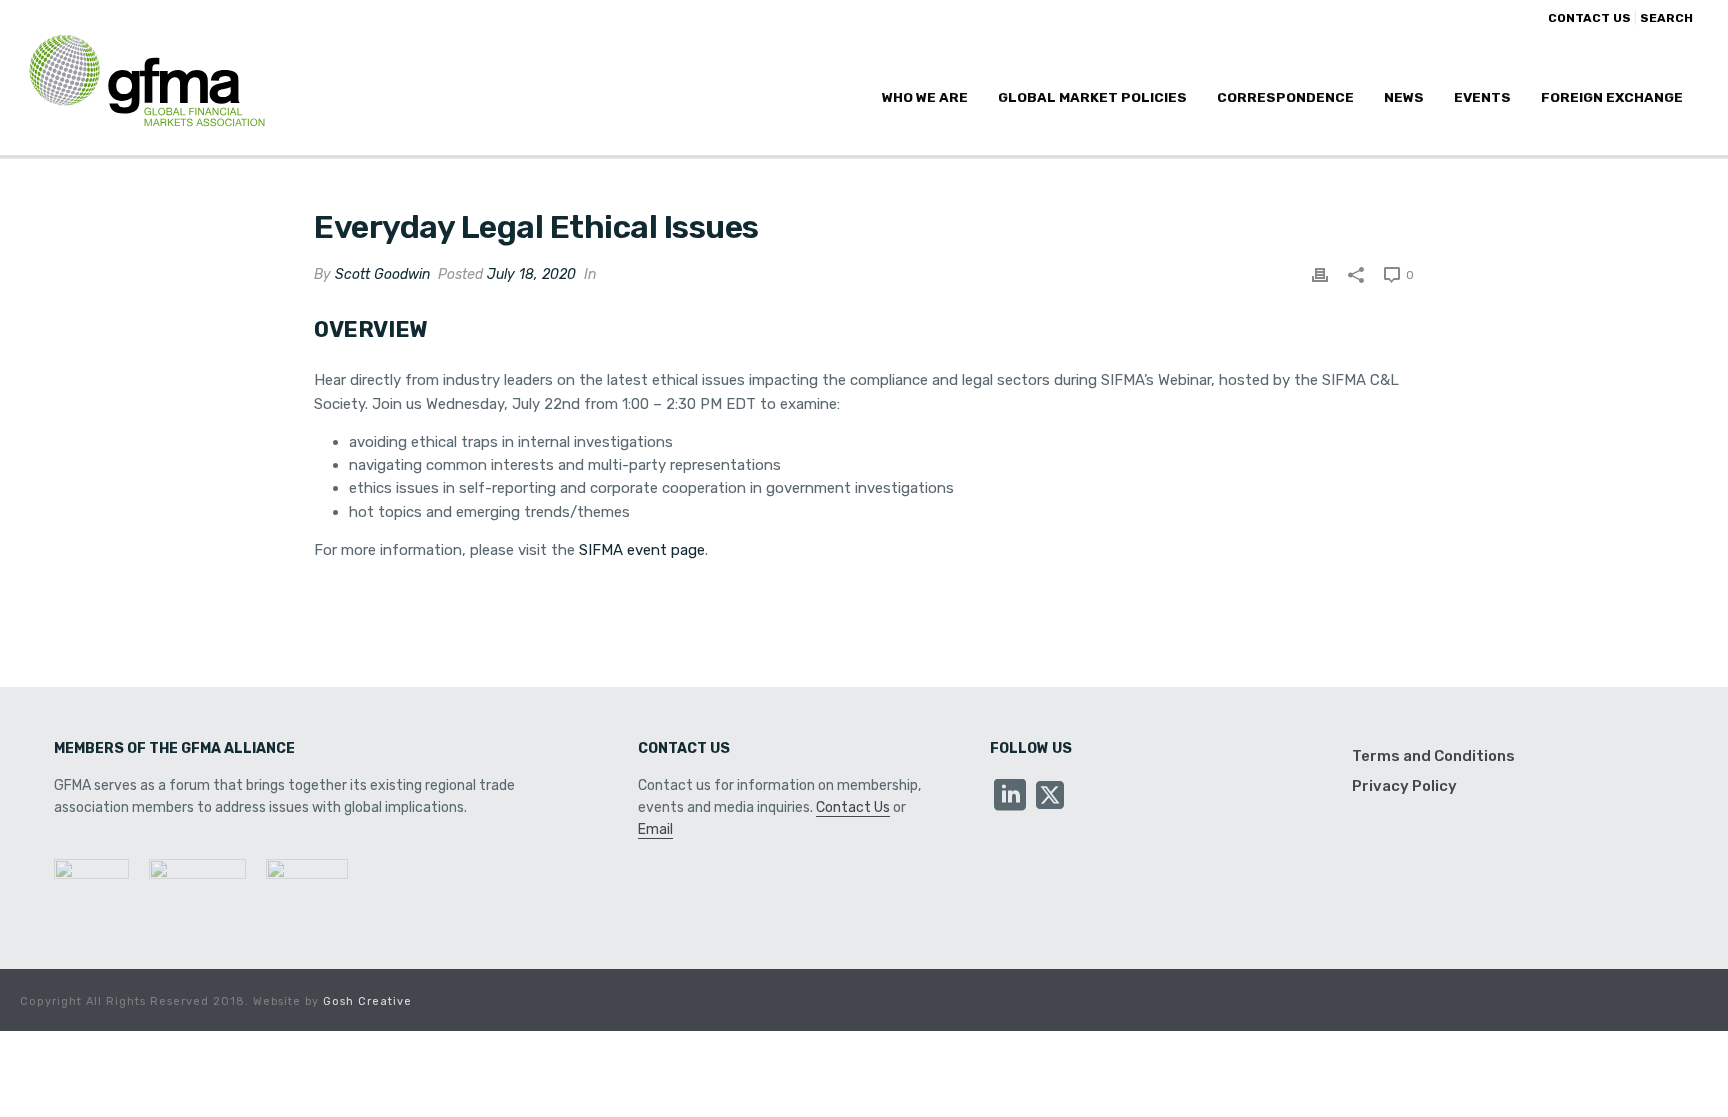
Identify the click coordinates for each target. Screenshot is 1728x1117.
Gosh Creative (367, 1001)
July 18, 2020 (531, 274)
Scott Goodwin (382, 274)
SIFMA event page (642, 550)
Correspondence (1285, 97)
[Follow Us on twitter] (1050, 796)
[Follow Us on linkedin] (1010, 796)
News (1404, 97)
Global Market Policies (1092, 97)
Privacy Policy (1404, 786)
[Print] (1320, 274)
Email (655, 829)
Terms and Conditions (1433, 756)
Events (1482, 97)
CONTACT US (1589, 18)
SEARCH (1666, 18)
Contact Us (853, 807)
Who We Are (925, 97)
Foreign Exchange (1612, 97)
